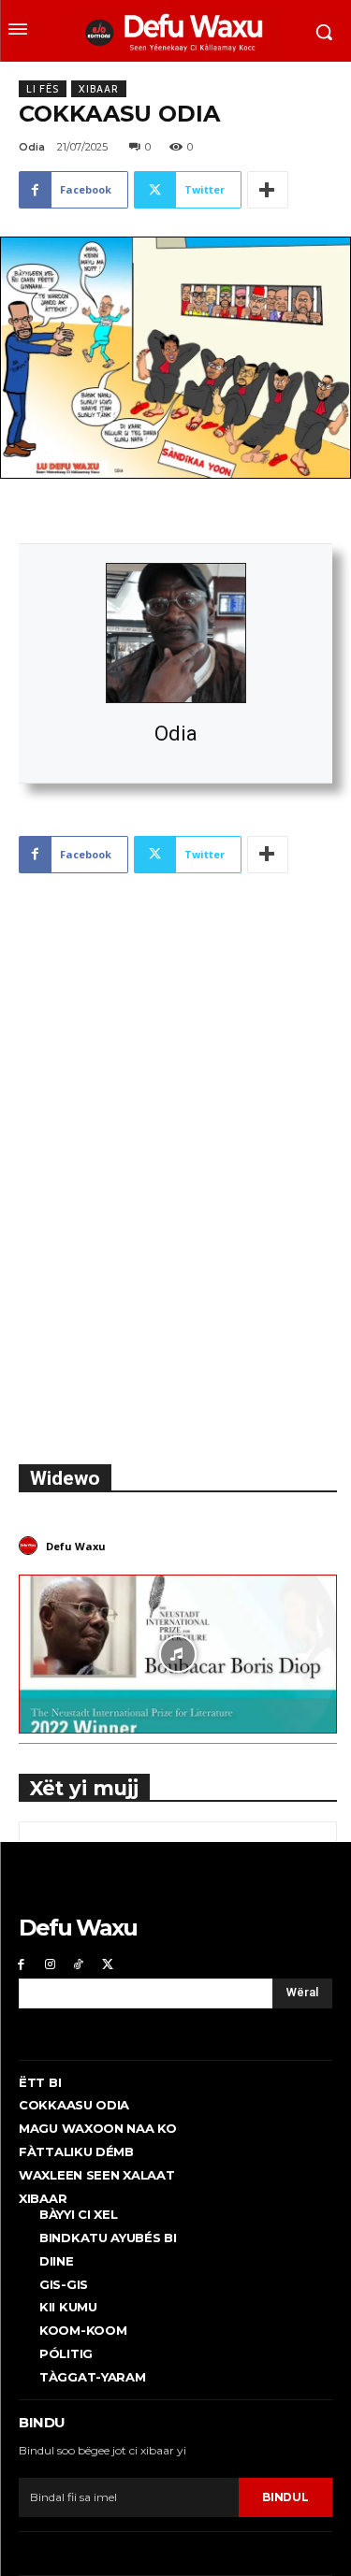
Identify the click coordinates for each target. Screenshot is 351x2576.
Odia (176, 734)
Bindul (285, 2497)
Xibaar (99, 89)
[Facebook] (21, 1964)
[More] (268, 190)
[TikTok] (79, 1964)
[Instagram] (50, 1964)
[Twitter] (107, 1964)
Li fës (43, 89)
